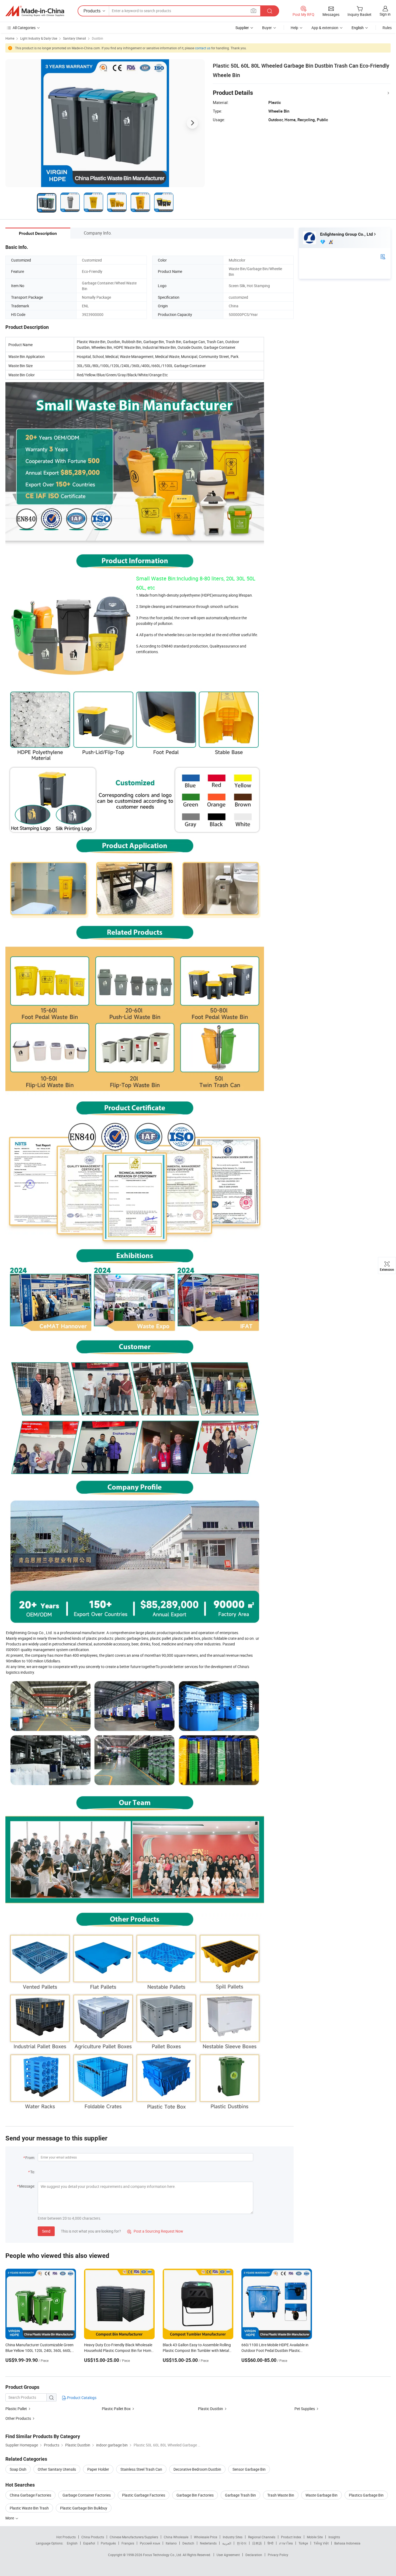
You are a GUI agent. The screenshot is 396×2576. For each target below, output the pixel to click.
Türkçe (303, 2543)
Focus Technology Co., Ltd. (163, 2555)
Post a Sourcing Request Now (155, 2231)
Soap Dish (18, 2469)
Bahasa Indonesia (347, 2543)
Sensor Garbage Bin (249, 2469)
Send (46, 2231)
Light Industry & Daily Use (39, 38)
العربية (227, 2543)
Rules (387, 28)
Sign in (385, 14)
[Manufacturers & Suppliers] (35, 11)
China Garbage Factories (30, 2495)
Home (10, 38)
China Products (93, 2537)
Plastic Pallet (16, 2409)
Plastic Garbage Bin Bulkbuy (84, 2508)
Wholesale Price (206, 2537)
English (72, 2543)
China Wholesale (176, 2537)
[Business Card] (383, 256)
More (10, 2518)
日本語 (257, 2543)
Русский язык (150, 2543)
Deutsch (188, 2543)
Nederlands (208, 2543)
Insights (334, 2537)
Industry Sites (233, 2537)
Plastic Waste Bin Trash (29, 2508)
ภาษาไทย (286, 2543)
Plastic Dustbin (211, 2409)
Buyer (267, 28)
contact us (203, 48)
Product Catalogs (81, 2398)
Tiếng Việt (321, 2543)
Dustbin (98, 38)
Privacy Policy (278, 2555)
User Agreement (228, 2555)
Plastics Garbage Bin (366, 2495)
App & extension (325, 28)
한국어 (242, 2543)
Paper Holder (98, 2469)
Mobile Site (315, 2537)
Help (294, 28)
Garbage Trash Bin (240, 2495)
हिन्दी (270, 2543)
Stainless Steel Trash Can (141, 2469)
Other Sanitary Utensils (57, 2469)
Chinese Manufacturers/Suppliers (134, 2537)
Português (108, 2543)
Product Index (291, 2537)
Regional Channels (262, 2537)
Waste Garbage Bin (322, 2495)
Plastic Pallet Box (116, 2409)
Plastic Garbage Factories (144, 2495)
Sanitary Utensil (74, 38)
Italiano (171, 2543)
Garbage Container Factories (87, 2495)
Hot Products (66, 2537)
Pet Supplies (305, 2409)
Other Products (18, 2418)
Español (89, 2543)
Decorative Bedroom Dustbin (197, 2469)
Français (128, 2543)
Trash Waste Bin (281, 2495)
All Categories (24, 28)
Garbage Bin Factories (195, 2495)
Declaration (254, 2555)
